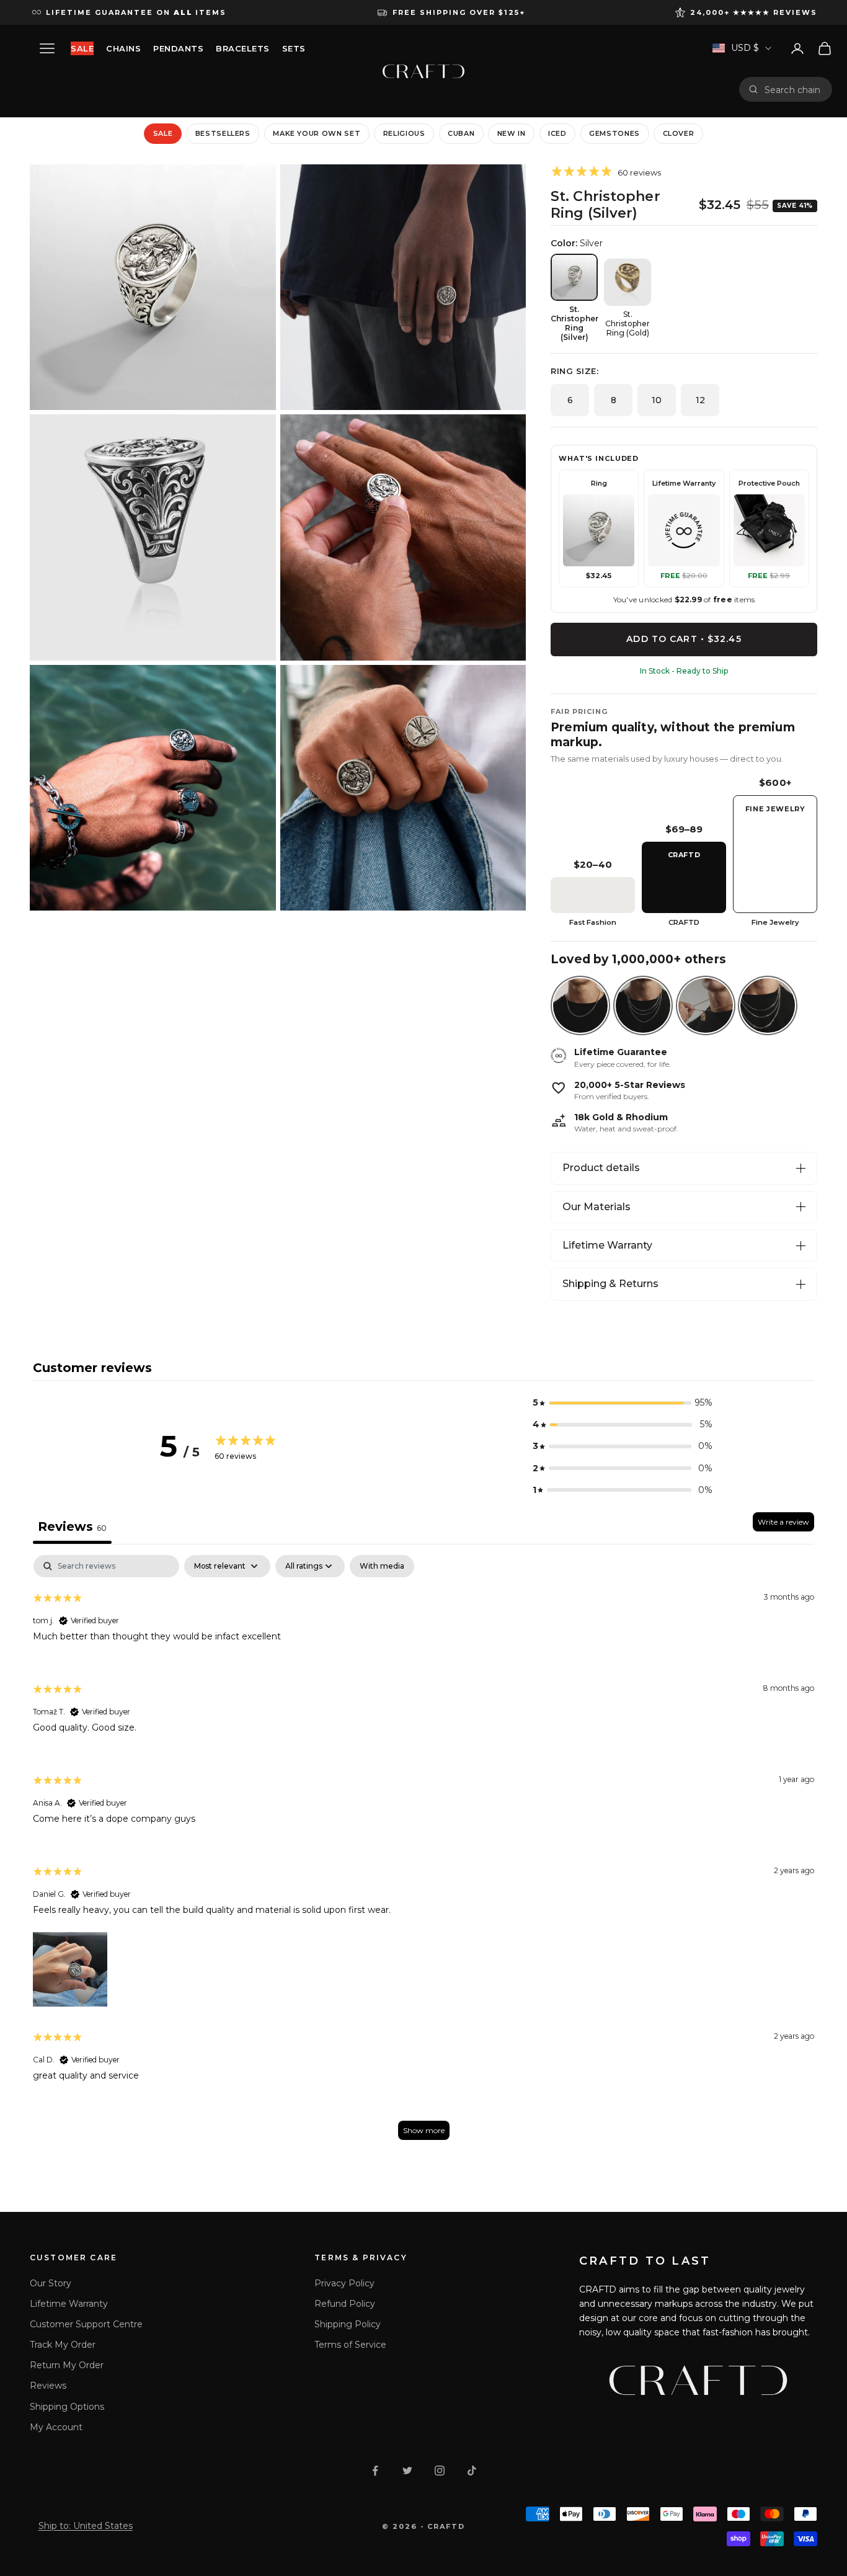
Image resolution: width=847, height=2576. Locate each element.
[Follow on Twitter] (407, 2471)
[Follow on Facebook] (375, 2471)
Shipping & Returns (610, 1284)
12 (700, 400)
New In (512, 133)
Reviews (48, 2386)
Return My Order (67, 2365)
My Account (56, 2427)
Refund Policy (345, 2304)
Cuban (461, 133)
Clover (679, 133)
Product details (601, 1168)
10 (657, 400)
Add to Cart (684, 639)
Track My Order (63, 2345)
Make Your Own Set (317, 133)
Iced (557, 133)
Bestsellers (223, 133)
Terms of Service (350, 2345)
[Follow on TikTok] (472, 2471)
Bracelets (243, 48)
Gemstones (614, 133)
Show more (424, 2130)
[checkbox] (382, 1566)
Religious (404, 133)
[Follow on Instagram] (440, 2471)
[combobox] (794, 89)
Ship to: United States (86, 2526)
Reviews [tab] (72, 1526)
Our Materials (596, 1207)
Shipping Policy (348, 2324)
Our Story (51, 2283)
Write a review (783, 1522)
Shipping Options (67, 2407)
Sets (294, 48)
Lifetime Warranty (607, 1245)
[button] (623, 1403)
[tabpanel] (423, 1853)
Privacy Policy (344, 2283)
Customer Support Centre (86, 2324)
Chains (123, 48)
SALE (82, 48)
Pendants (178, 48)
